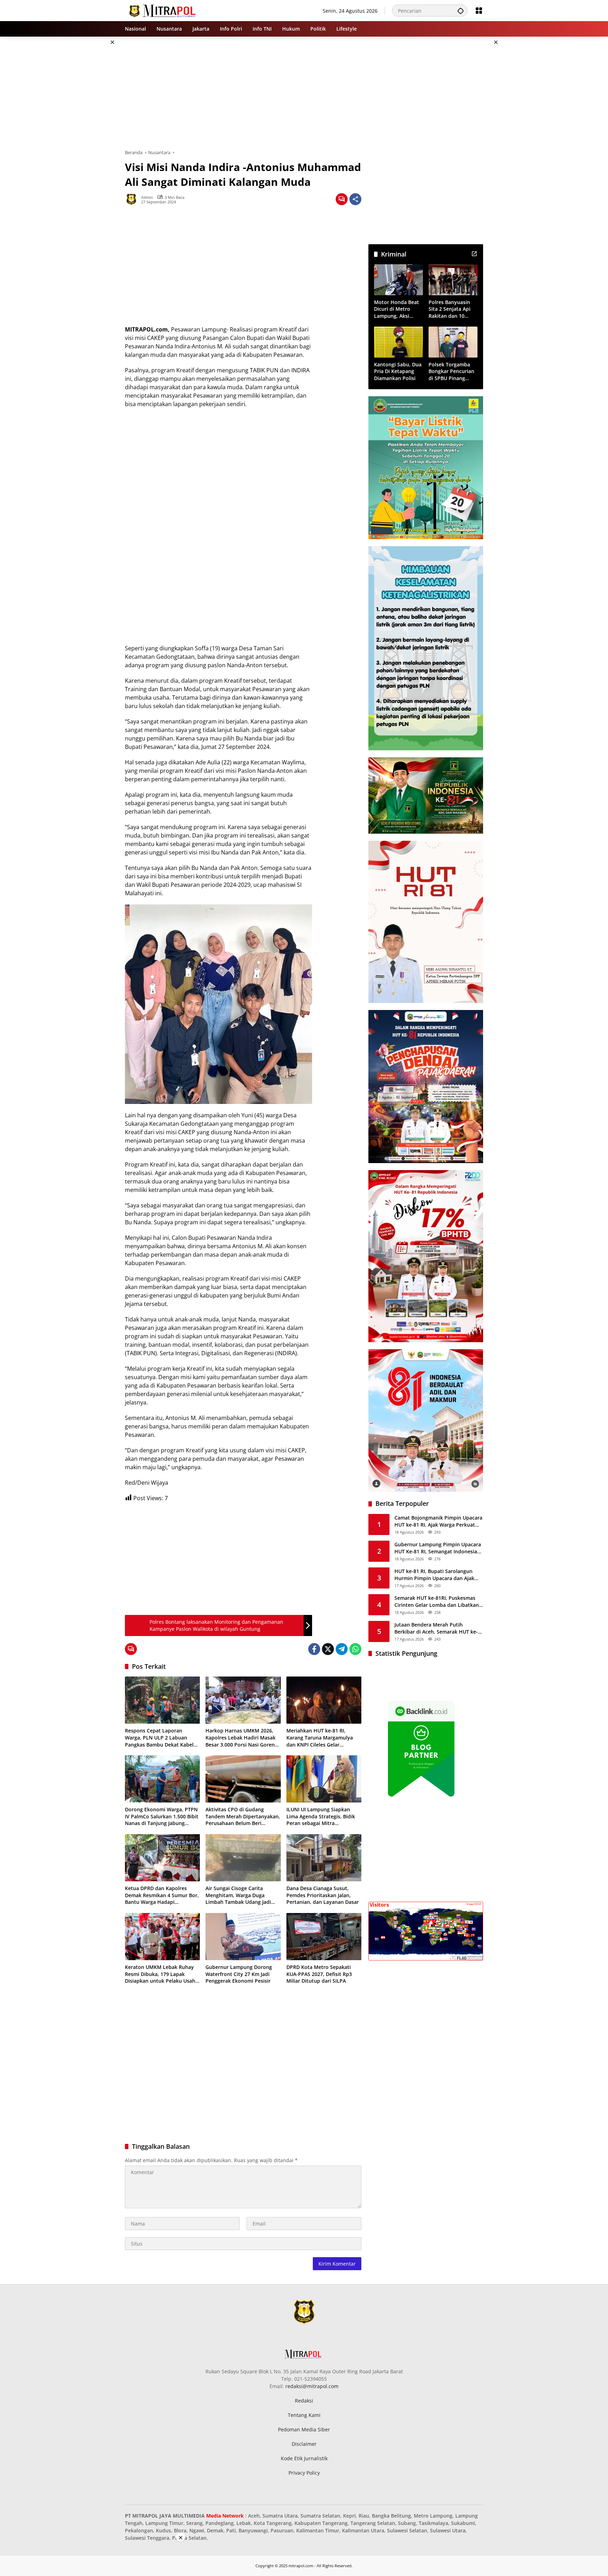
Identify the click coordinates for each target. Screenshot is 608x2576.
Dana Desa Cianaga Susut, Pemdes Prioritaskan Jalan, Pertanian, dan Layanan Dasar (323, 1895)
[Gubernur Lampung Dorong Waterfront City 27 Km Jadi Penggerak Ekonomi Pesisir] (243, 1937)
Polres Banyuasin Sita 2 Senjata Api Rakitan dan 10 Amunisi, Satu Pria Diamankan (451, 309)
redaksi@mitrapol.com (312, 2386)
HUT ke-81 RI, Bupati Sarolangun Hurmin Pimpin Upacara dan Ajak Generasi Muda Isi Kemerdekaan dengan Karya (434, 1575)
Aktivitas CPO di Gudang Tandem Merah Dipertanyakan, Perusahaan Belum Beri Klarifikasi (243, 1816)
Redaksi (304, 2401)
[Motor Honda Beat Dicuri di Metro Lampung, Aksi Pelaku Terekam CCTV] (398, 280)
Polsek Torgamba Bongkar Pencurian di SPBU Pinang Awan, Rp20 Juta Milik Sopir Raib (451, 371)
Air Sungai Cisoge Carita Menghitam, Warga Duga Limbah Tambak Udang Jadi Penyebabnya (238, 1895)
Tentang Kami (304, 2415)
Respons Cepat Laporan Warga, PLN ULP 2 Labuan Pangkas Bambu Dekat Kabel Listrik (159, 1738)
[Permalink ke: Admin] (133, 199)
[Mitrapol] (163, 10)
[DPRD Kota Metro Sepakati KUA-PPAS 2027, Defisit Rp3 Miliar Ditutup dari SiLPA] (324, 1937)
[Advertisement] (89, 142)
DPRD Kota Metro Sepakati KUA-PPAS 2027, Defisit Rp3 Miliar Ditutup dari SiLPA (319, 1974)
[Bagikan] (355, 199)
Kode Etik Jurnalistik (304, 2458)
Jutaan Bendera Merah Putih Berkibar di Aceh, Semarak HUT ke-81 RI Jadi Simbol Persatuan (436, 1628)
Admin (147, 197)
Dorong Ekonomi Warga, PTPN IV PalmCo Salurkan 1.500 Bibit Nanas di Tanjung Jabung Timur (162, 1816)
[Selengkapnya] (474, 254)
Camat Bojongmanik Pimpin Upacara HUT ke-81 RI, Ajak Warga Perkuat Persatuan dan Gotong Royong (438, 1521)
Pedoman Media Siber (304, 2429)
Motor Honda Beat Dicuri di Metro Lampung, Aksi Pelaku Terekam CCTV (397, 309)
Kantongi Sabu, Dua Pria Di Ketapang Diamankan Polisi (398, 371)
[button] (461, 11)
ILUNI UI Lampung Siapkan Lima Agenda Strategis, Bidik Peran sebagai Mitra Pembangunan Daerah (321, 1816)
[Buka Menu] (479, 11)
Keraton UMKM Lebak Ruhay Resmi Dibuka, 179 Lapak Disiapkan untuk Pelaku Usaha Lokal (161, 1974)
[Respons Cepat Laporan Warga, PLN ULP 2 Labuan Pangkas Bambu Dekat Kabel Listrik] (162, 1700)
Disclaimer (304, 2444)
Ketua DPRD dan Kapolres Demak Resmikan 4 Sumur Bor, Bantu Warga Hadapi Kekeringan (162, 1895)
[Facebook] (314, 1649)
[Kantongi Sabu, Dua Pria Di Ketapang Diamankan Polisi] (398, 342)
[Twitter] (328, 1649)
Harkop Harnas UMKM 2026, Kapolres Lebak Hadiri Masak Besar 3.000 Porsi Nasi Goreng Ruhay (242, 1738)
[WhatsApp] (355, 1649)
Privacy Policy (304, 2473)
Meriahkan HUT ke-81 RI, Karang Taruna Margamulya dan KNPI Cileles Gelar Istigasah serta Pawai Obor (320, 1738)
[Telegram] (342, 1649)
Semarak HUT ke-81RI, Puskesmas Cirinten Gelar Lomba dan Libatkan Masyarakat (437, 1601)
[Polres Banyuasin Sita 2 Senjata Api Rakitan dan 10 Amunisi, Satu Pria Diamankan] (453, 280)
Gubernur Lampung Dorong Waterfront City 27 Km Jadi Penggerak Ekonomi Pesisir (239, 1974)
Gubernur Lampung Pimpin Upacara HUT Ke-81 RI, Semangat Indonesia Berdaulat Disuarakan (438, 1548)
